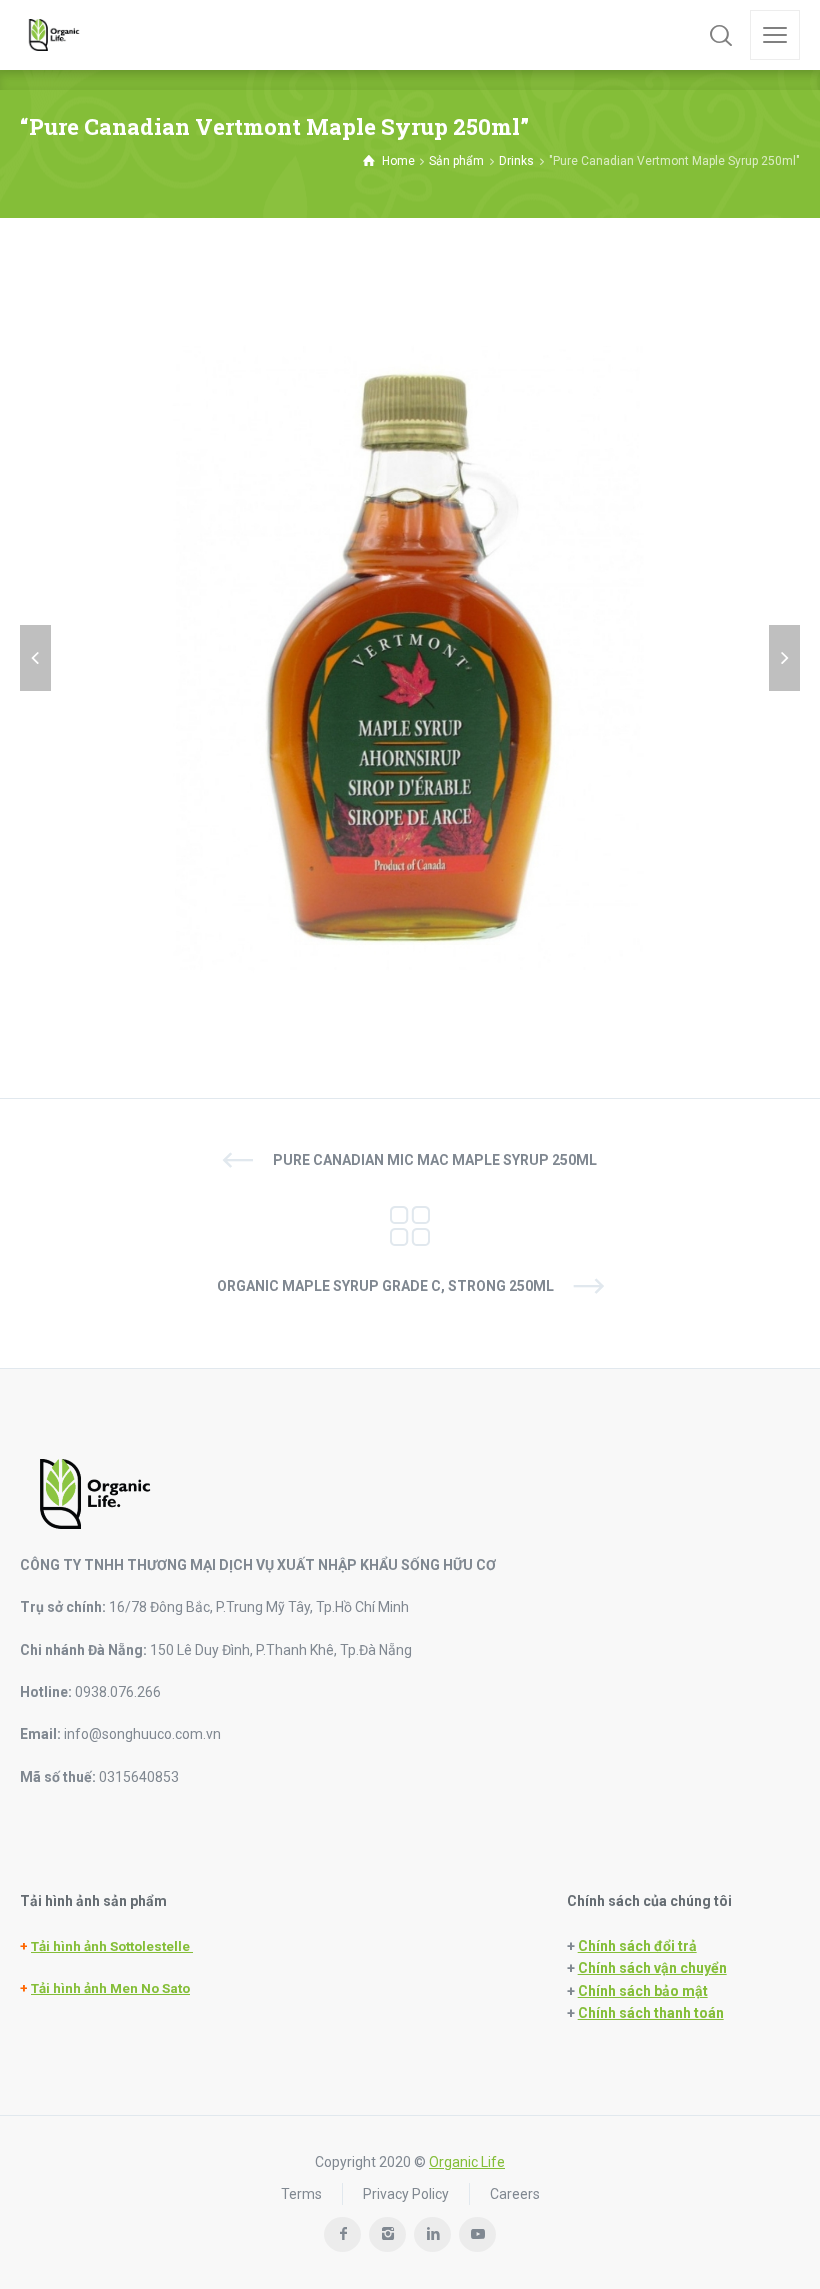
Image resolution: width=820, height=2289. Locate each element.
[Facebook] (342, 2234)
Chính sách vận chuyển (652, 1968)
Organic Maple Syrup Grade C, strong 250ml (385, 1286)
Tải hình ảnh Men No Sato (110, 1988)
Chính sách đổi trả (637, 1946)
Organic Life (467, 2162)
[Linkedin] (432, 2234)
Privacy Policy (406, 2194)
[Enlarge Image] (410, 658)
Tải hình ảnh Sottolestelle (112, 1946)
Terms (301, 2194)
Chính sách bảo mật (643, 1991)
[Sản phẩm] (410, 1223)
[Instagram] (387, 2234)
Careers (515, 2194)
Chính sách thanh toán (651, 2013)
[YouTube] (477, 2234)
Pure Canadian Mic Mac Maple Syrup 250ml (435, 1160)
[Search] (721, 35)
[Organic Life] (54, 35)
